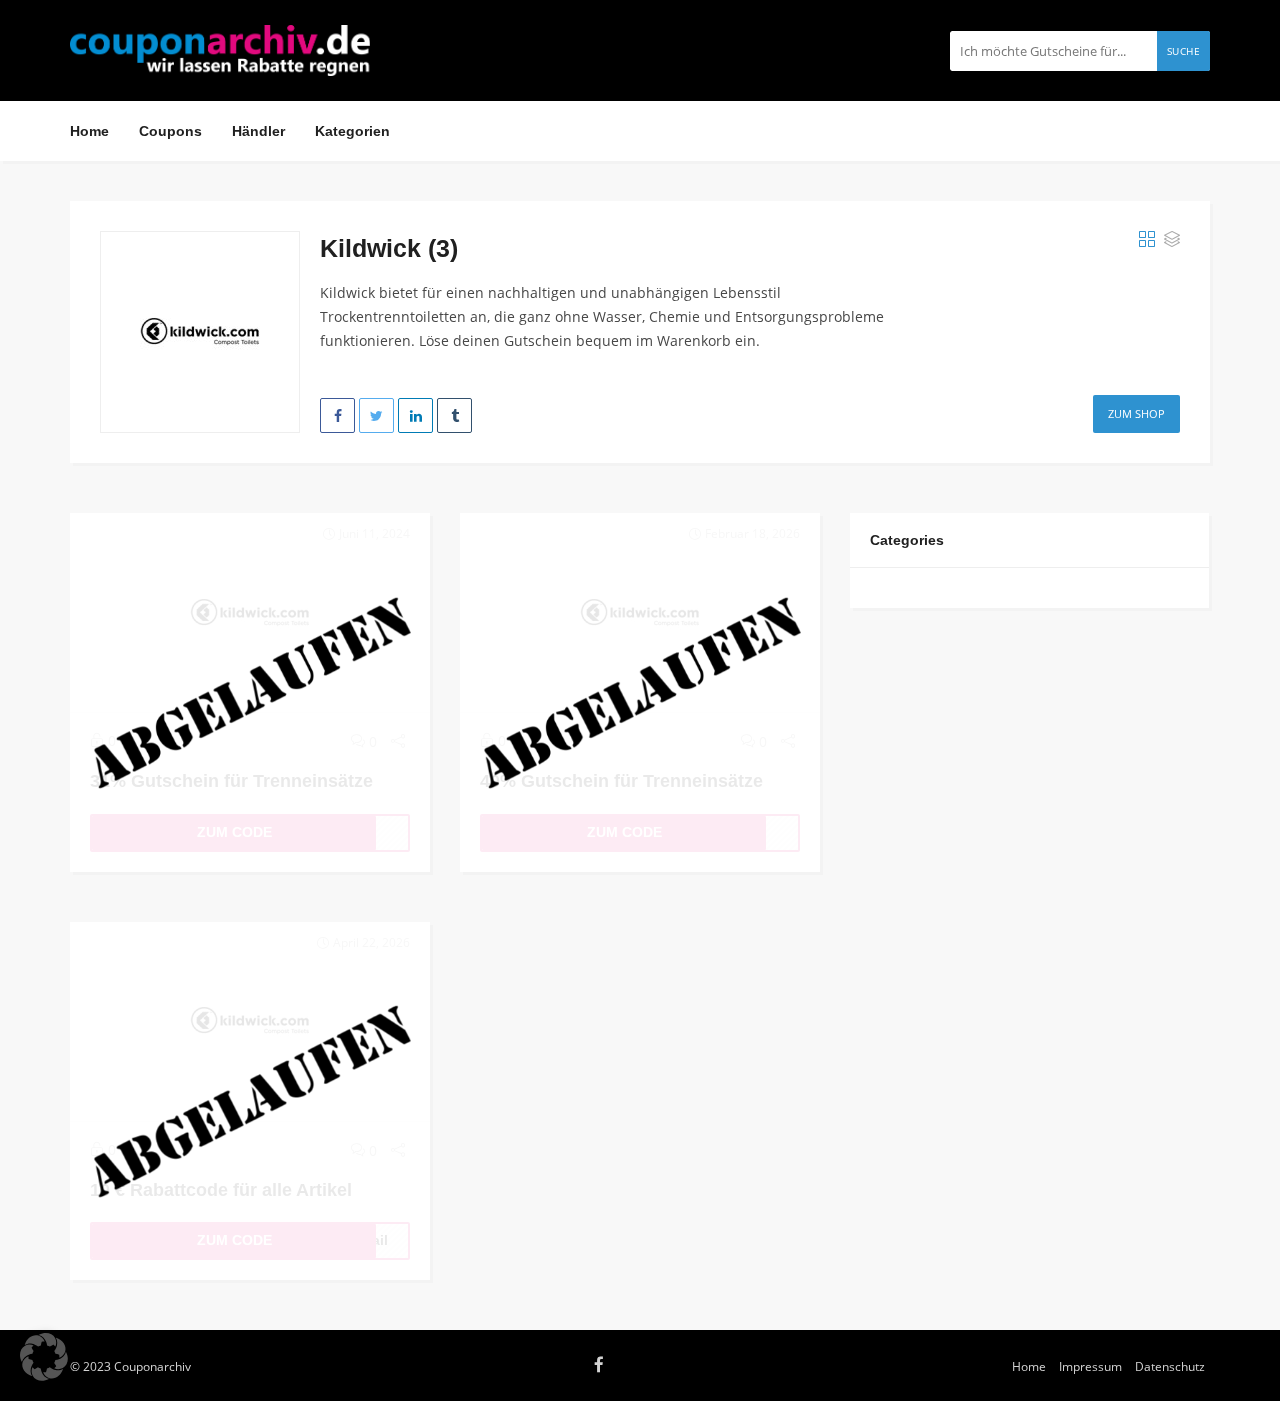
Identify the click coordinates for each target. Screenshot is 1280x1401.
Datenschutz (1170, 1366)
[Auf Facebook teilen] (337, 415)
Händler (258, 131)
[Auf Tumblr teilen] (454, 415)
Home (89, 131)
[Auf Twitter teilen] (376, 415)
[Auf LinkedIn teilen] (415, 415)
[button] (44, 1357)
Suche (1184, 51)
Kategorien (352, 131)
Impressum (1090, 1366)
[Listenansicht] (1172, 240)
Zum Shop (1136, 413)
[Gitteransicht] (1147, 240)
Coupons (170, 131)
